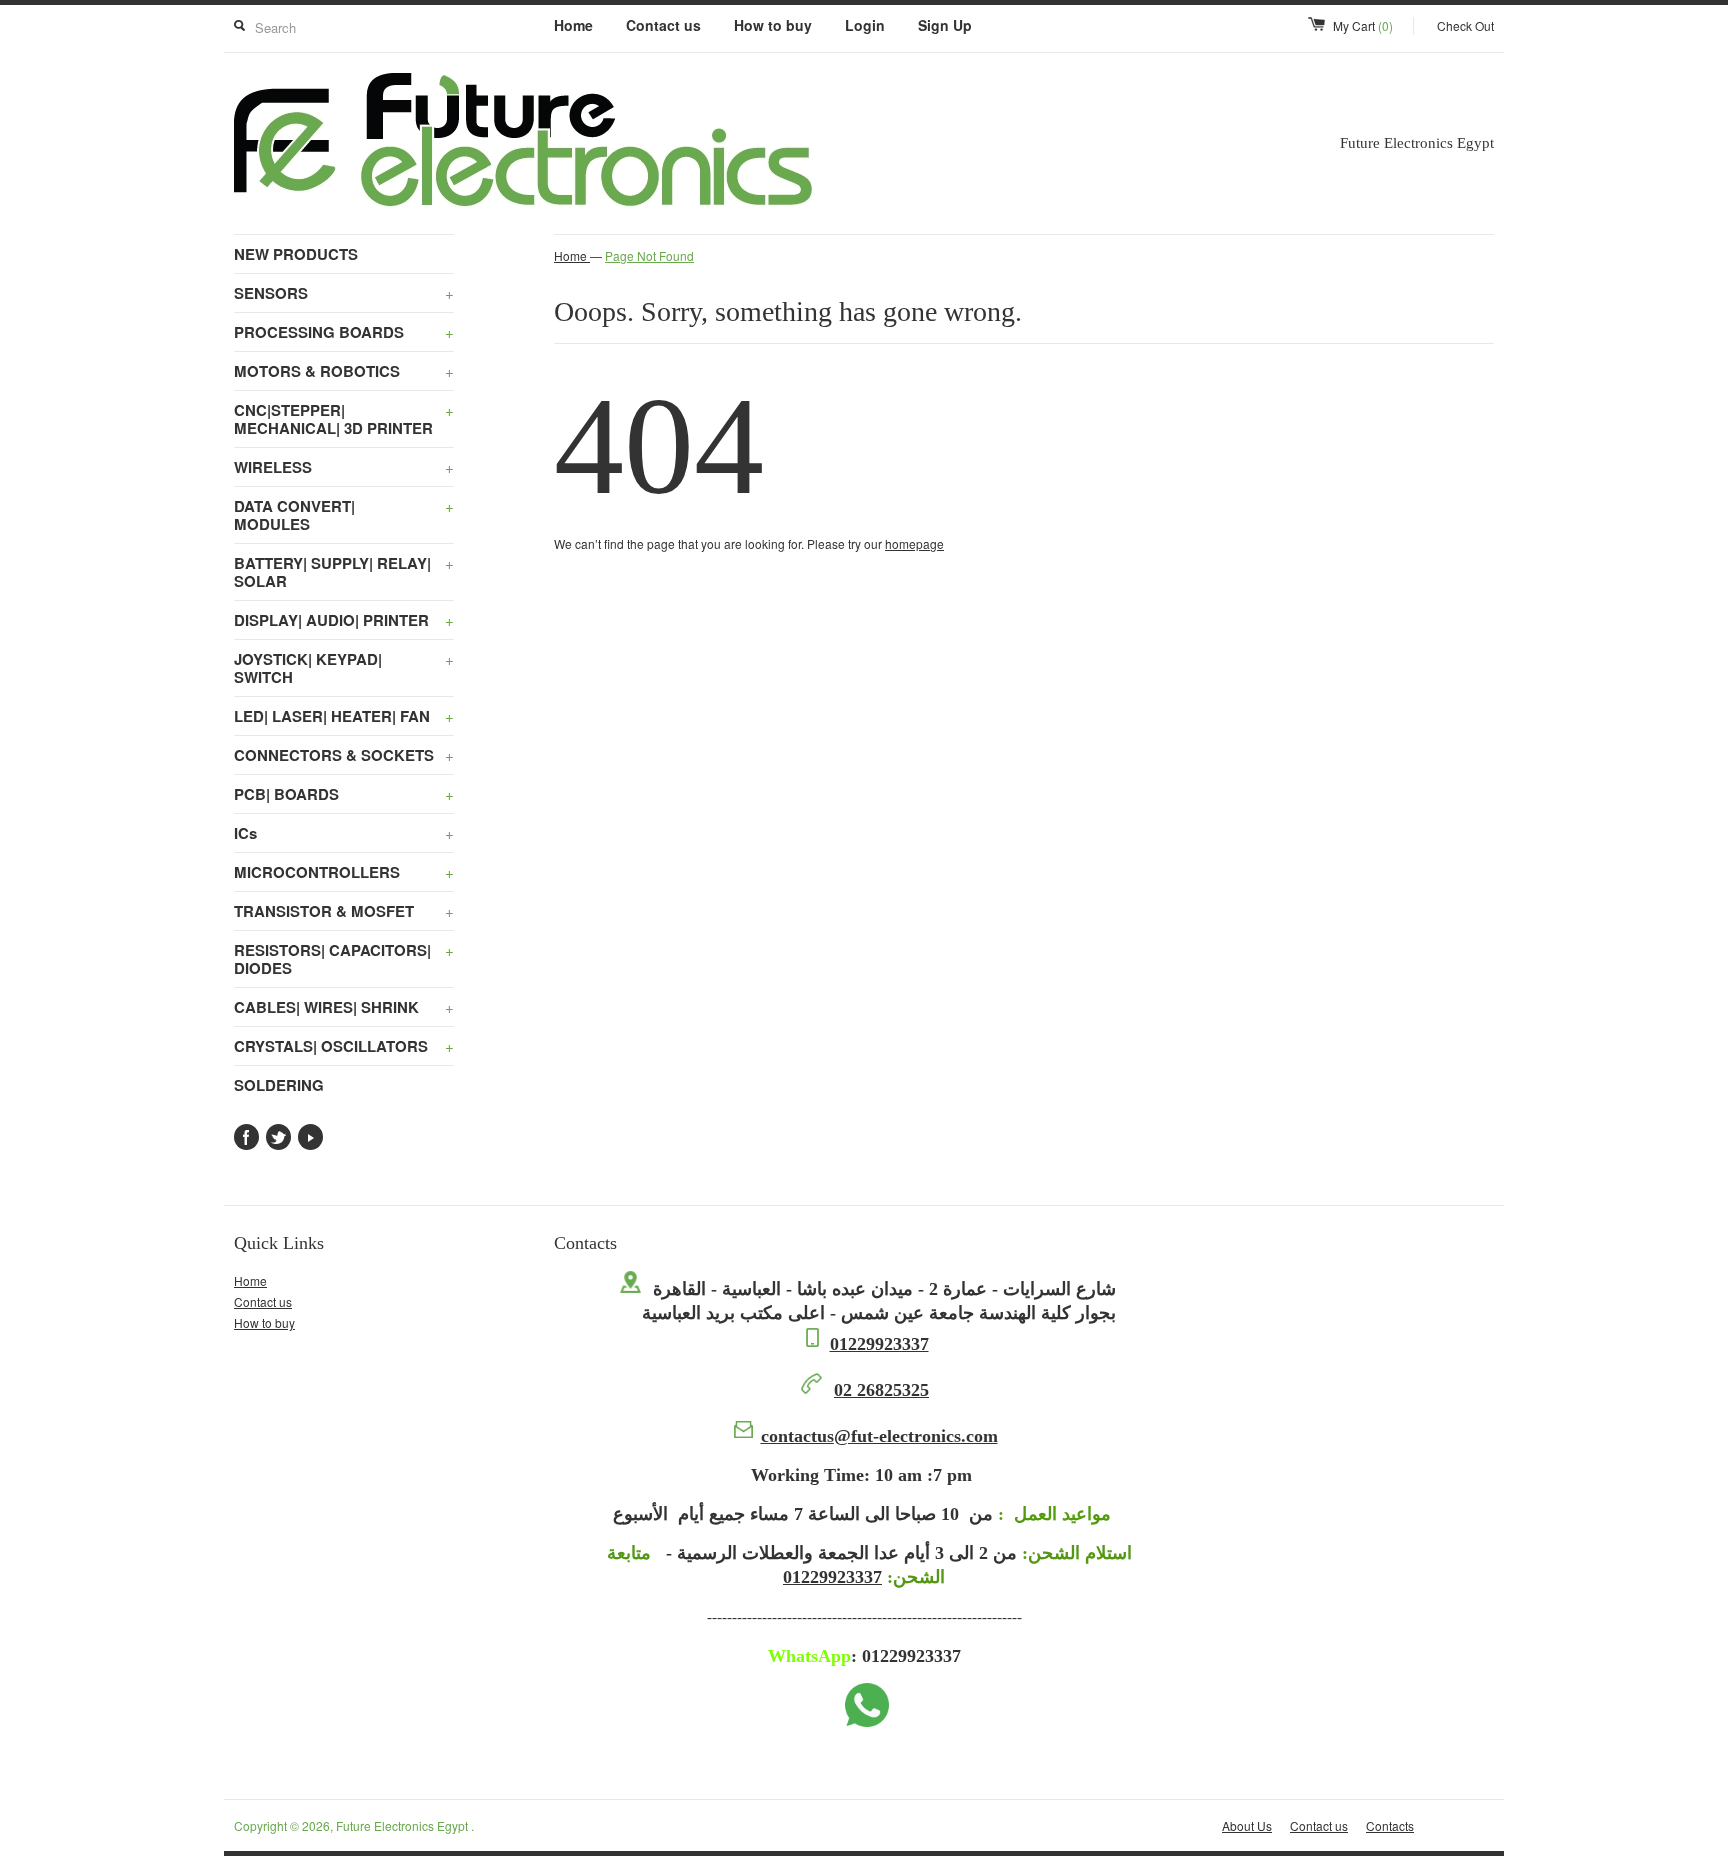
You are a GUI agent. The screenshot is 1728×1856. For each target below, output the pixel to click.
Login (865, 25)
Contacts (1390, 1825)
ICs (344, 833)
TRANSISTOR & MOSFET (344, 911)
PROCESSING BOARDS (344, 332)
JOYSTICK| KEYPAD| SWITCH (344, 668)
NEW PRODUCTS (296, 254)
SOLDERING (279, 1085)
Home (573, 25)
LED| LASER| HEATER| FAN (344, 716)
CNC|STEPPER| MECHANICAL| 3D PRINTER (344, 419)
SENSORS (344, 293)
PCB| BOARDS (344, 794)
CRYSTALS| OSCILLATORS (344, 1046)
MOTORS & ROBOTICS (344, 371)
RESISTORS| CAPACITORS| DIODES (344, 959)
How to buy (773, 25)
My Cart (1363, 25)
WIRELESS (344, 467)
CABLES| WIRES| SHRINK (344, 1007)
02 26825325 (881, 1390)
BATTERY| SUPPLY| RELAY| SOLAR (344, 572)
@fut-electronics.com (879, 1436)
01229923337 (879, 1344)
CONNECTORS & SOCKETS (344, 755)
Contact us (663, 25)
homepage (914, 543)
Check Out (1465, 25)
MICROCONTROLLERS (344, 872)
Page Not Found (649, 255)
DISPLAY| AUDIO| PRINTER (344, 620)
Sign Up (945, 25)
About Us (1247, 1825)
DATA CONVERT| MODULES (344, 515)
